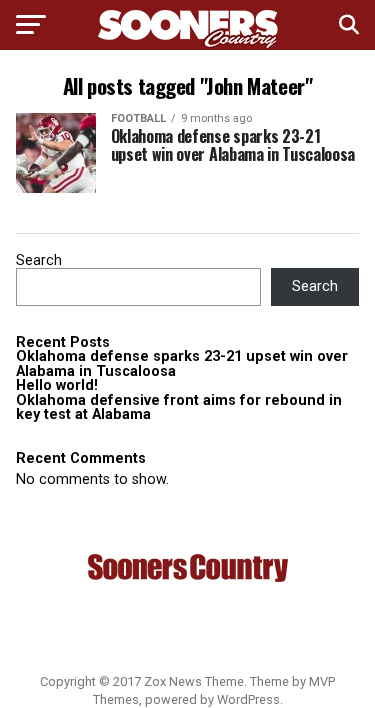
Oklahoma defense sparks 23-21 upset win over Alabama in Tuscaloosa (182, 363)
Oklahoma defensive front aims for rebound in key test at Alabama (179, 407)
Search (39, 260)
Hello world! (57, 385)
